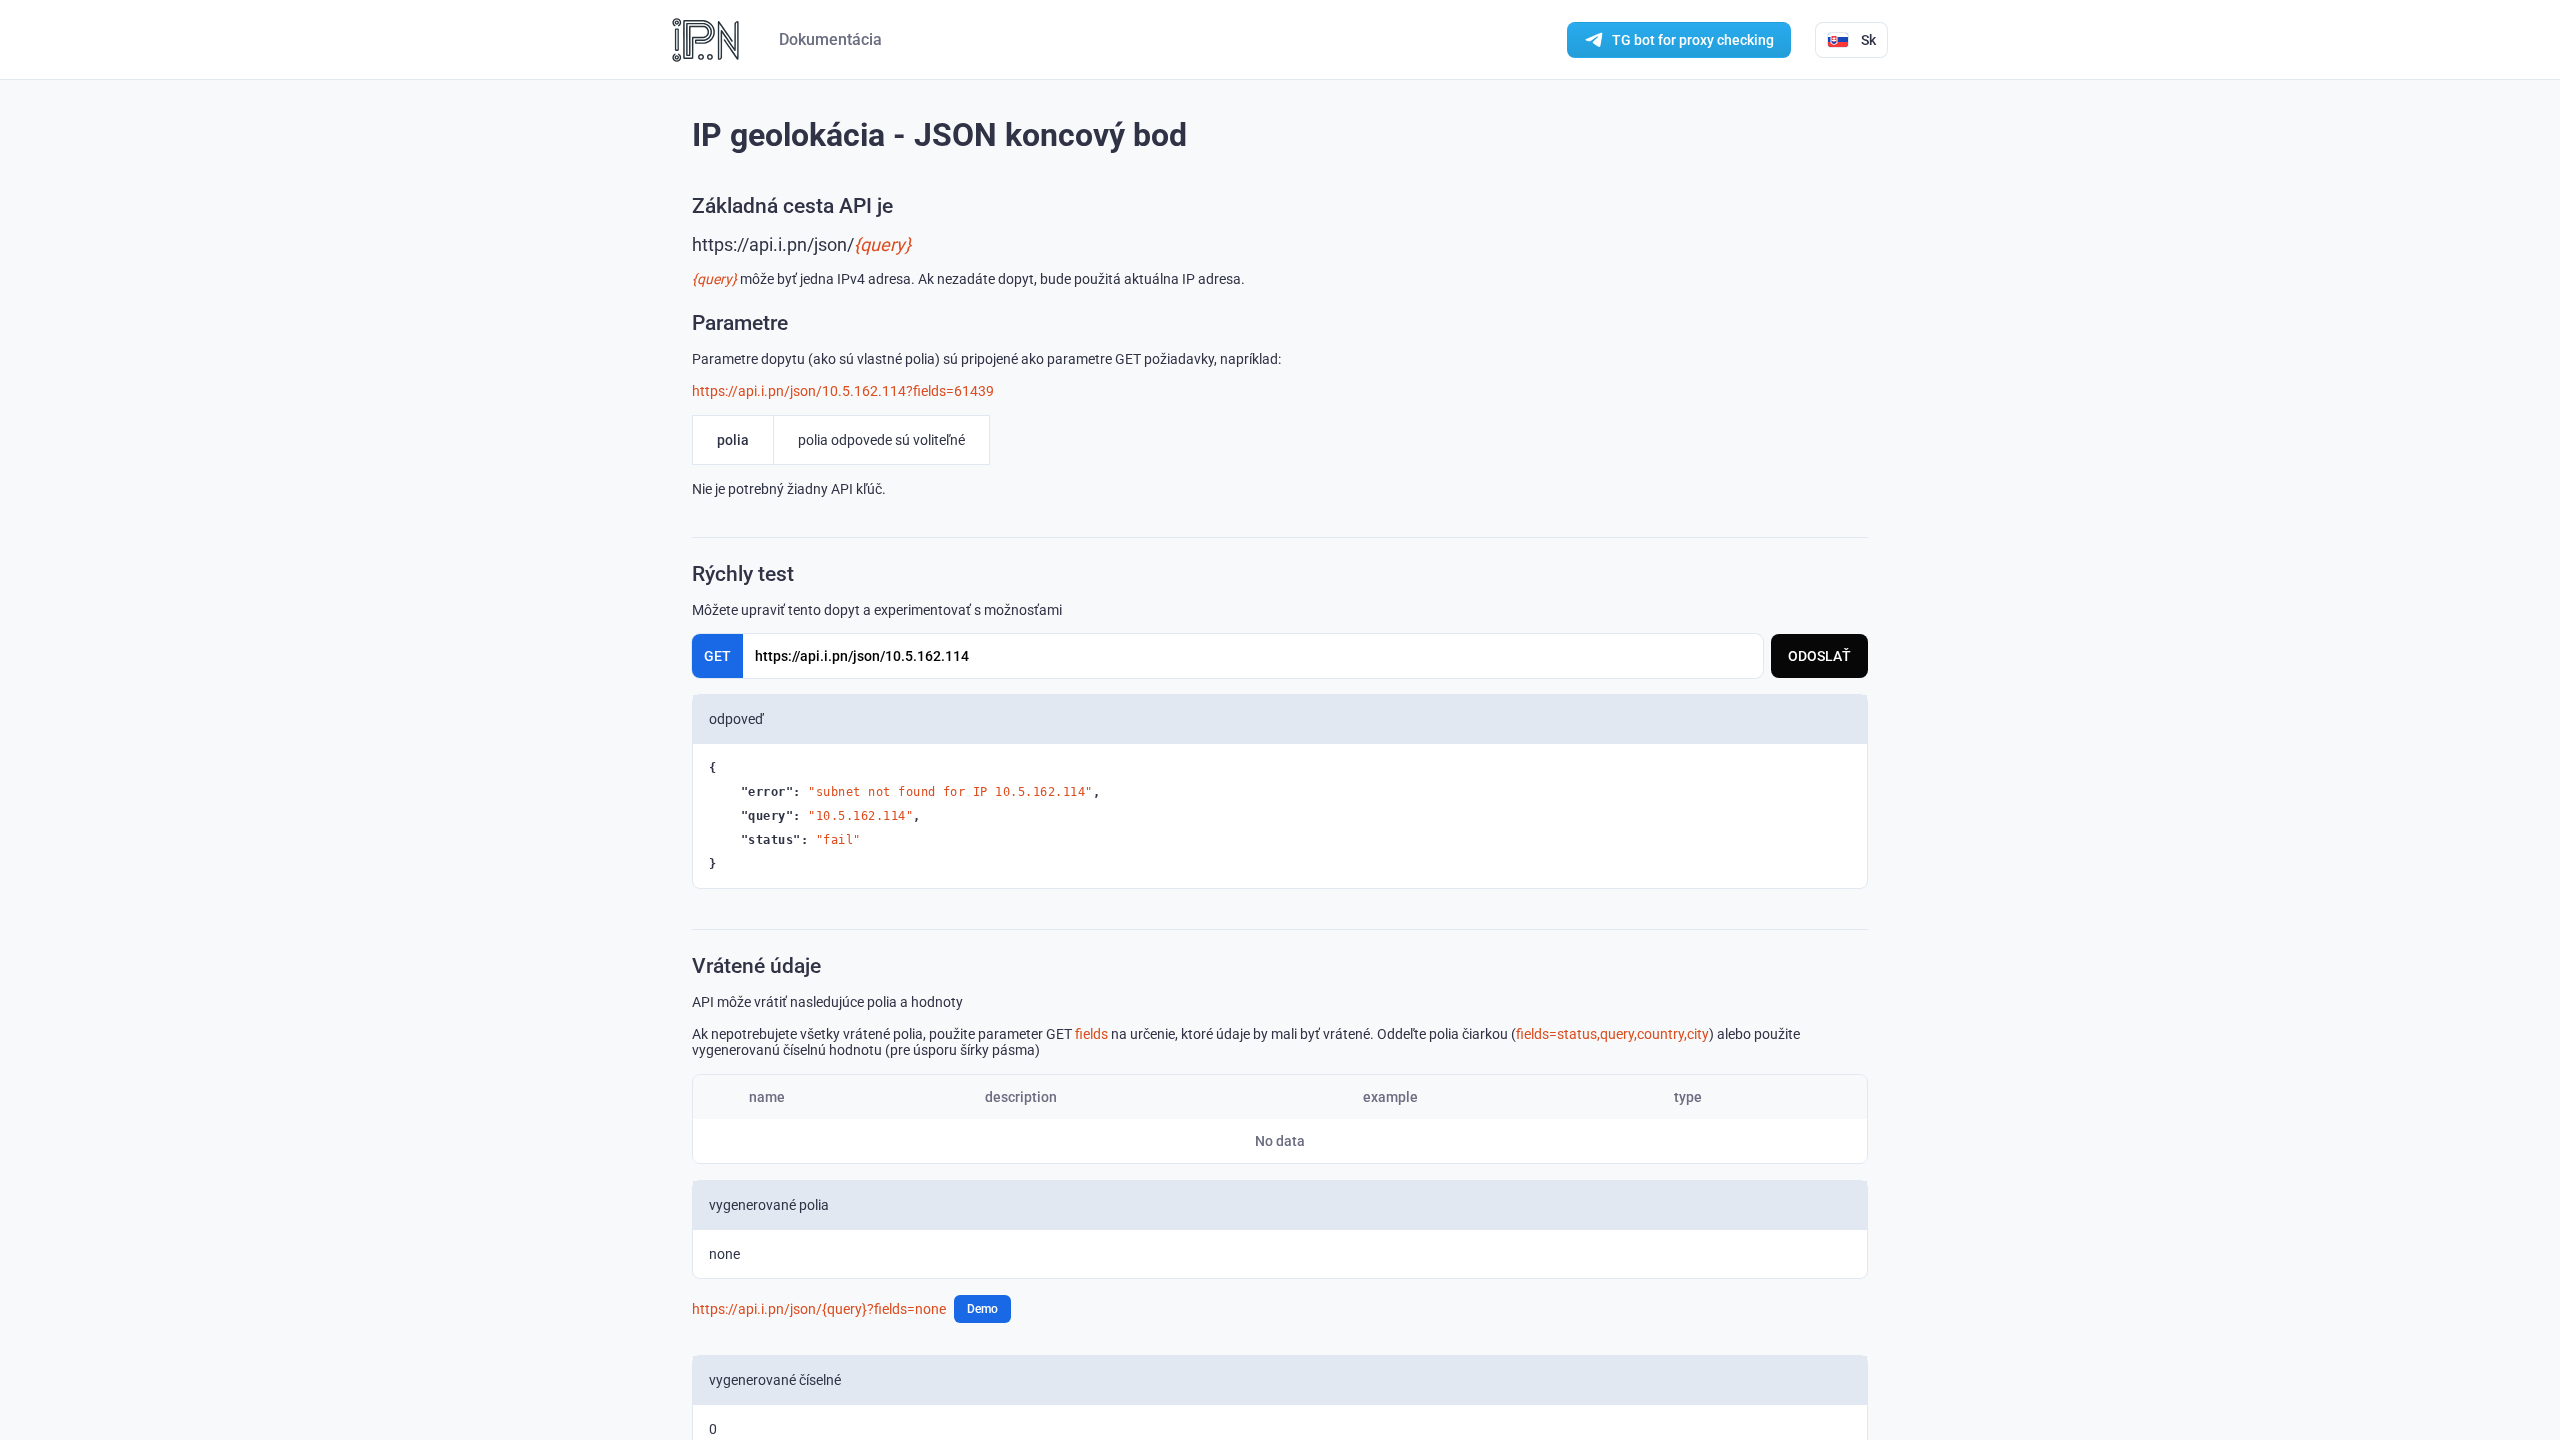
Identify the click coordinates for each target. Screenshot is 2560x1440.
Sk (1868, 40)
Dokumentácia (830, 39)
